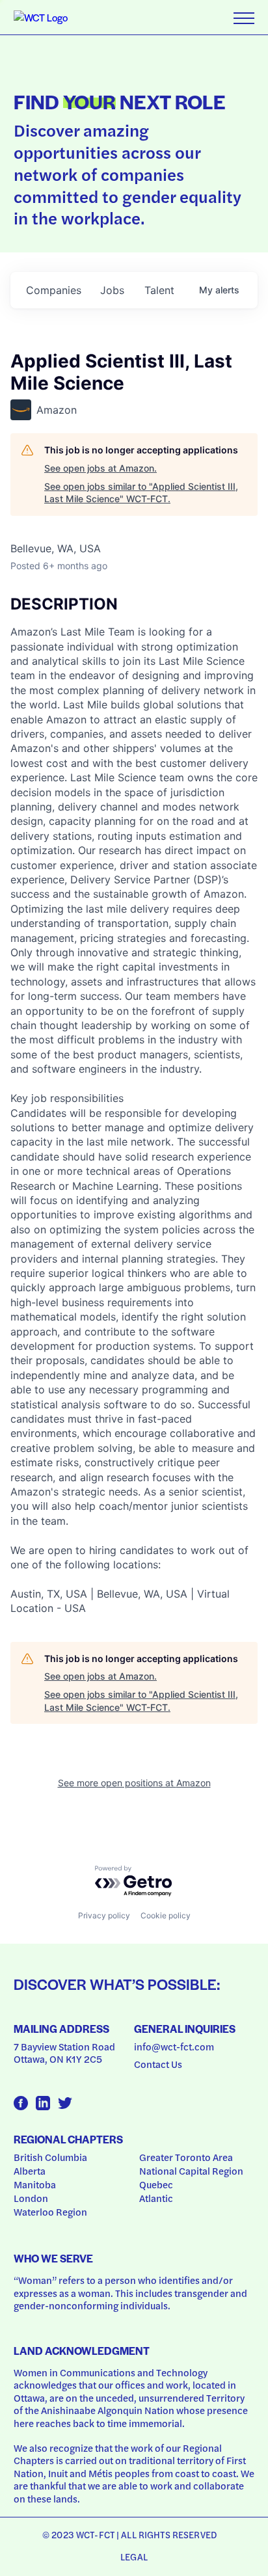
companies (54, 290)
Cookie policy (166, 1915)
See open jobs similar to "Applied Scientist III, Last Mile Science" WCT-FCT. (141, 493)
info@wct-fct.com (174, 2046)
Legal (134, 2556)
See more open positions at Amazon (134, 1783)
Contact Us (158, 2064)
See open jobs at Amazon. (100, 468)
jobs (112, 290)
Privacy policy (104, 1915)
